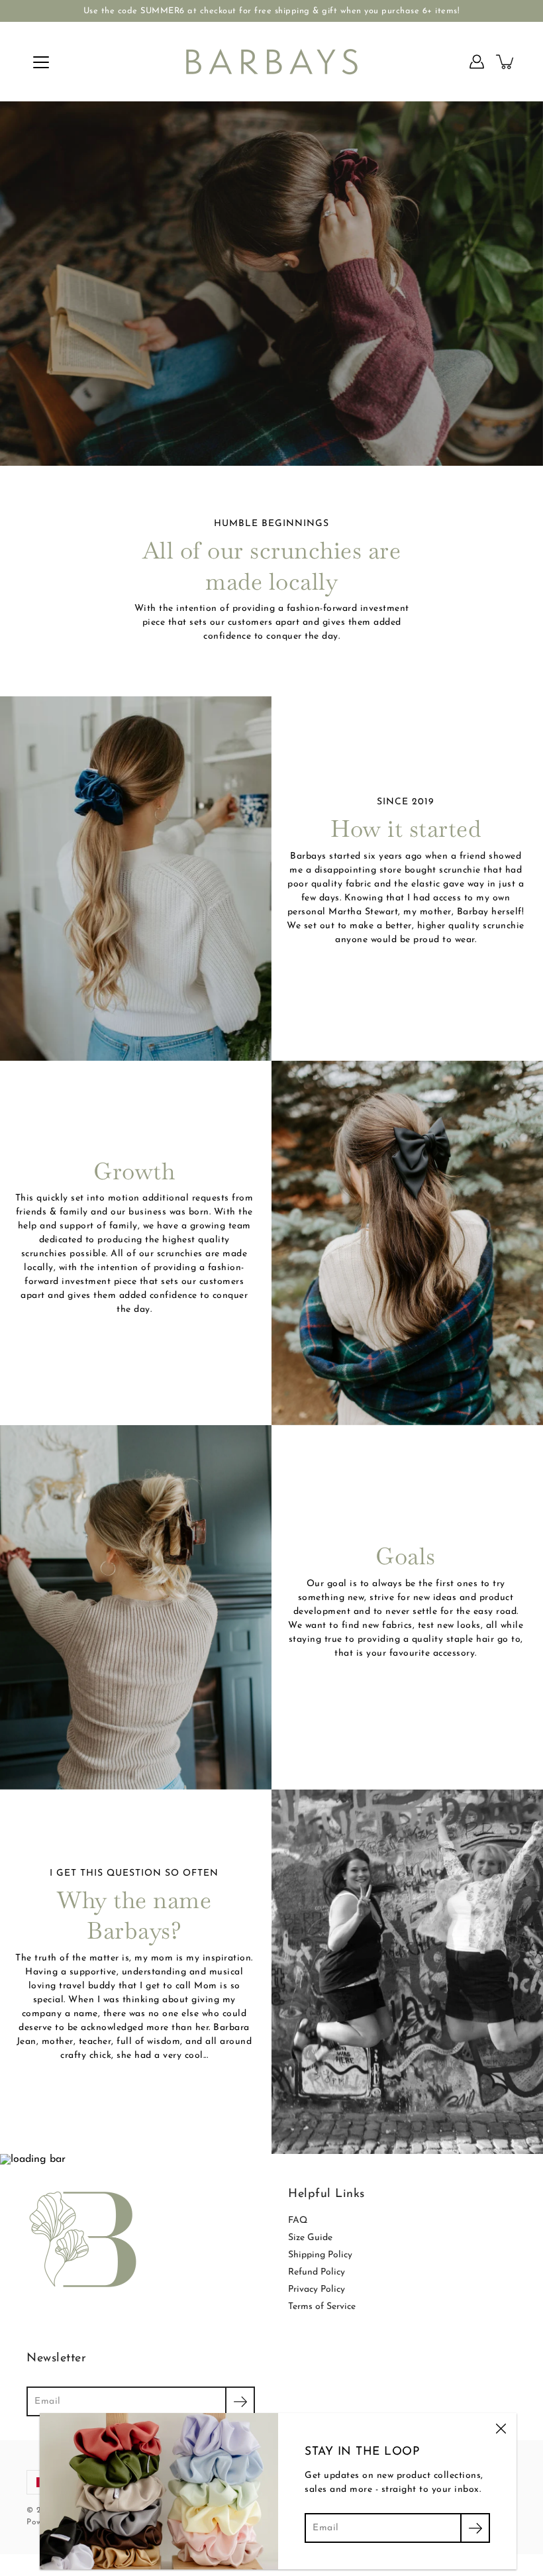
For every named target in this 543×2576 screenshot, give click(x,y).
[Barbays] (272, 62)
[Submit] (240, 2401)
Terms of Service (322, 2307)
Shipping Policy (320, 2255)
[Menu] (41, 62)
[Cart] (506, 62)
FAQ (298, 2221)
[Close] (501, 2429)
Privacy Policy (317, 2289)
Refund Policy (317, 2272)
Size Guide (310, 2238)
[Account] (477, 62)
